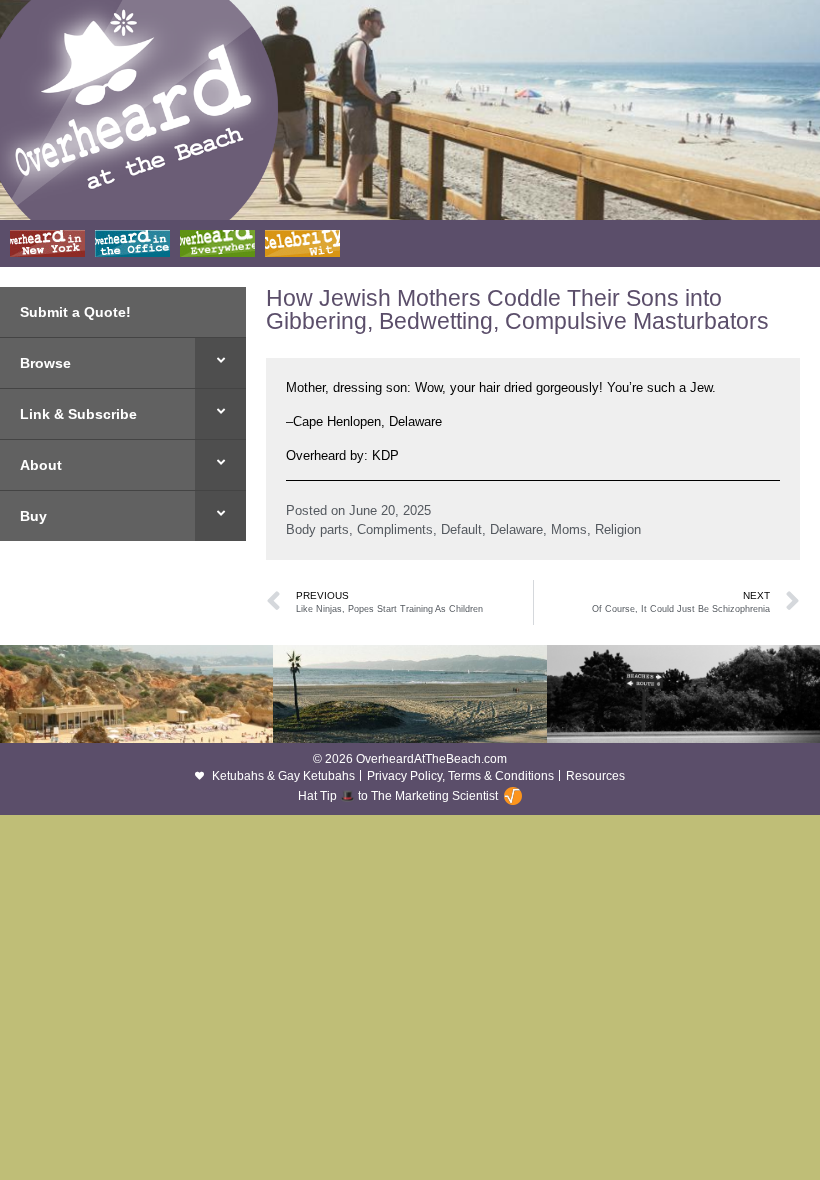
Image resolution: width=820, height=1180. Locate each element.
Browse (45, 363)
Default (461, 529)
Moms (569, 529)
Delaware (516, 529)
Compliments (395, 529)
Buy (33, 516)
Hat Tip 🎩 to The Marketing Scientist (398, 796)
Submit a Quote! (75, 312)
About (41, 465)
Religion (618, 529)
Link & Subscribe (78, 414)
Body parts (317, 529)
